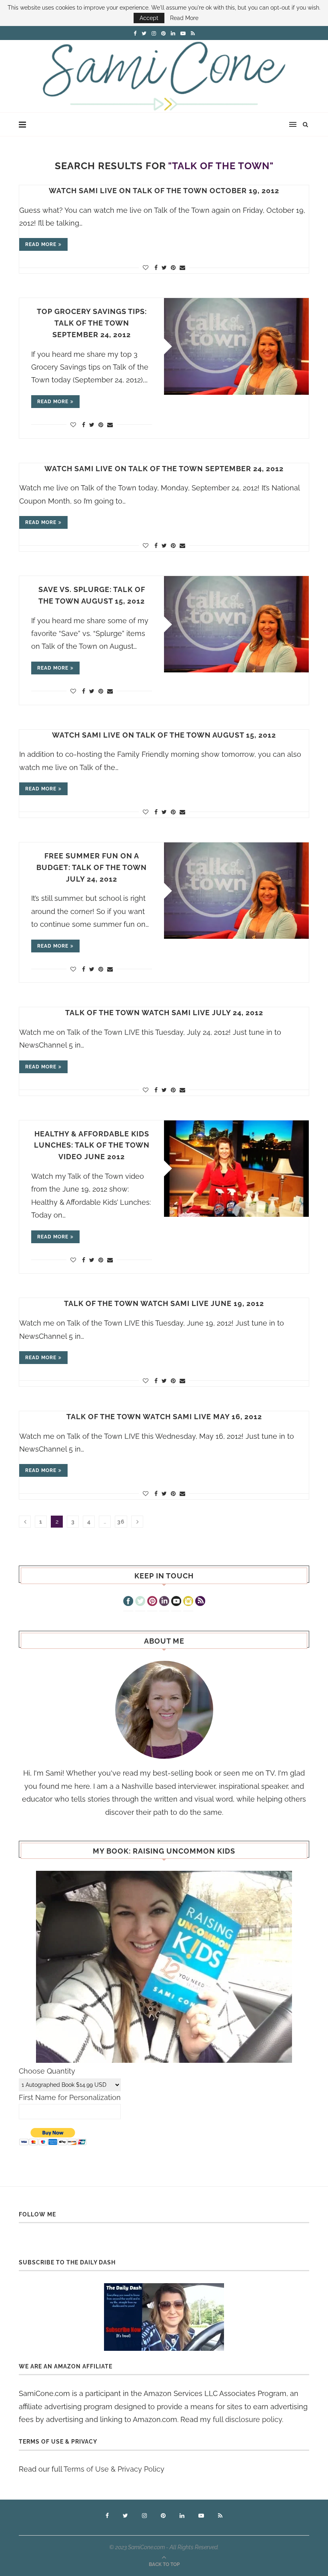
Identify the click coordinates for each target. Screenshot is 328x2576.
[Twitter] (140, 1602)
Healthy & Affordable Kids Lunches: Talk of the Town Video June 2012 (92, 1145)
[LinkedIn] (164, 1602)
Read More (184, 18)
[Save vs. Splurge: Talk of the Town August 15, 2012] (236, 624)
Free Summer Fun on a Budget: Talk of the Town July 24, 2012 (92, 867)
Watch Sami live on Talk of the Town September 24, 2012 (164, 469)
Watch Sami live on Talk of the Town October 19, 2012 (164, 191)
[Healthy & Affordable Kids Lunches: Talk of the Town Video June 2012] (236, 1169)
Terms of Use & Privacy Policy (114, 2469)
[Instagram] (188, 1602)
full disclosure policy (247, 2419)
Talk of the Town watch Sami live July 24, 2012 (164, 1013)
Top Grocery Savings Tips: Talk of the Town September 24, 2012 (92, 323)
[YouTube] (176, 1602)
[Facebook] (128, 1602)
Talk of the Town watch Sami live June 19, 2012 (164, 1303)
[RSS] (200, 1602)
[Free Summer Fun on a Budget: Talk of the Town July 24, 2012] (236, 891)
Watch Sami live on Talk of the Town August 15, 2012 (164, 735)
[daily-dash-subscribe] (164, 2317)
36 (121, 1522)
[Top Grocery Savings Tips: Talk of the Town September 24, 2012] (236, 346)
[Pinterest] (152, 1602)
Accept (149, 18)
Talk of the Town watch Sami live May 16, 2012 (164, 1417)
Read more (41, 244)
